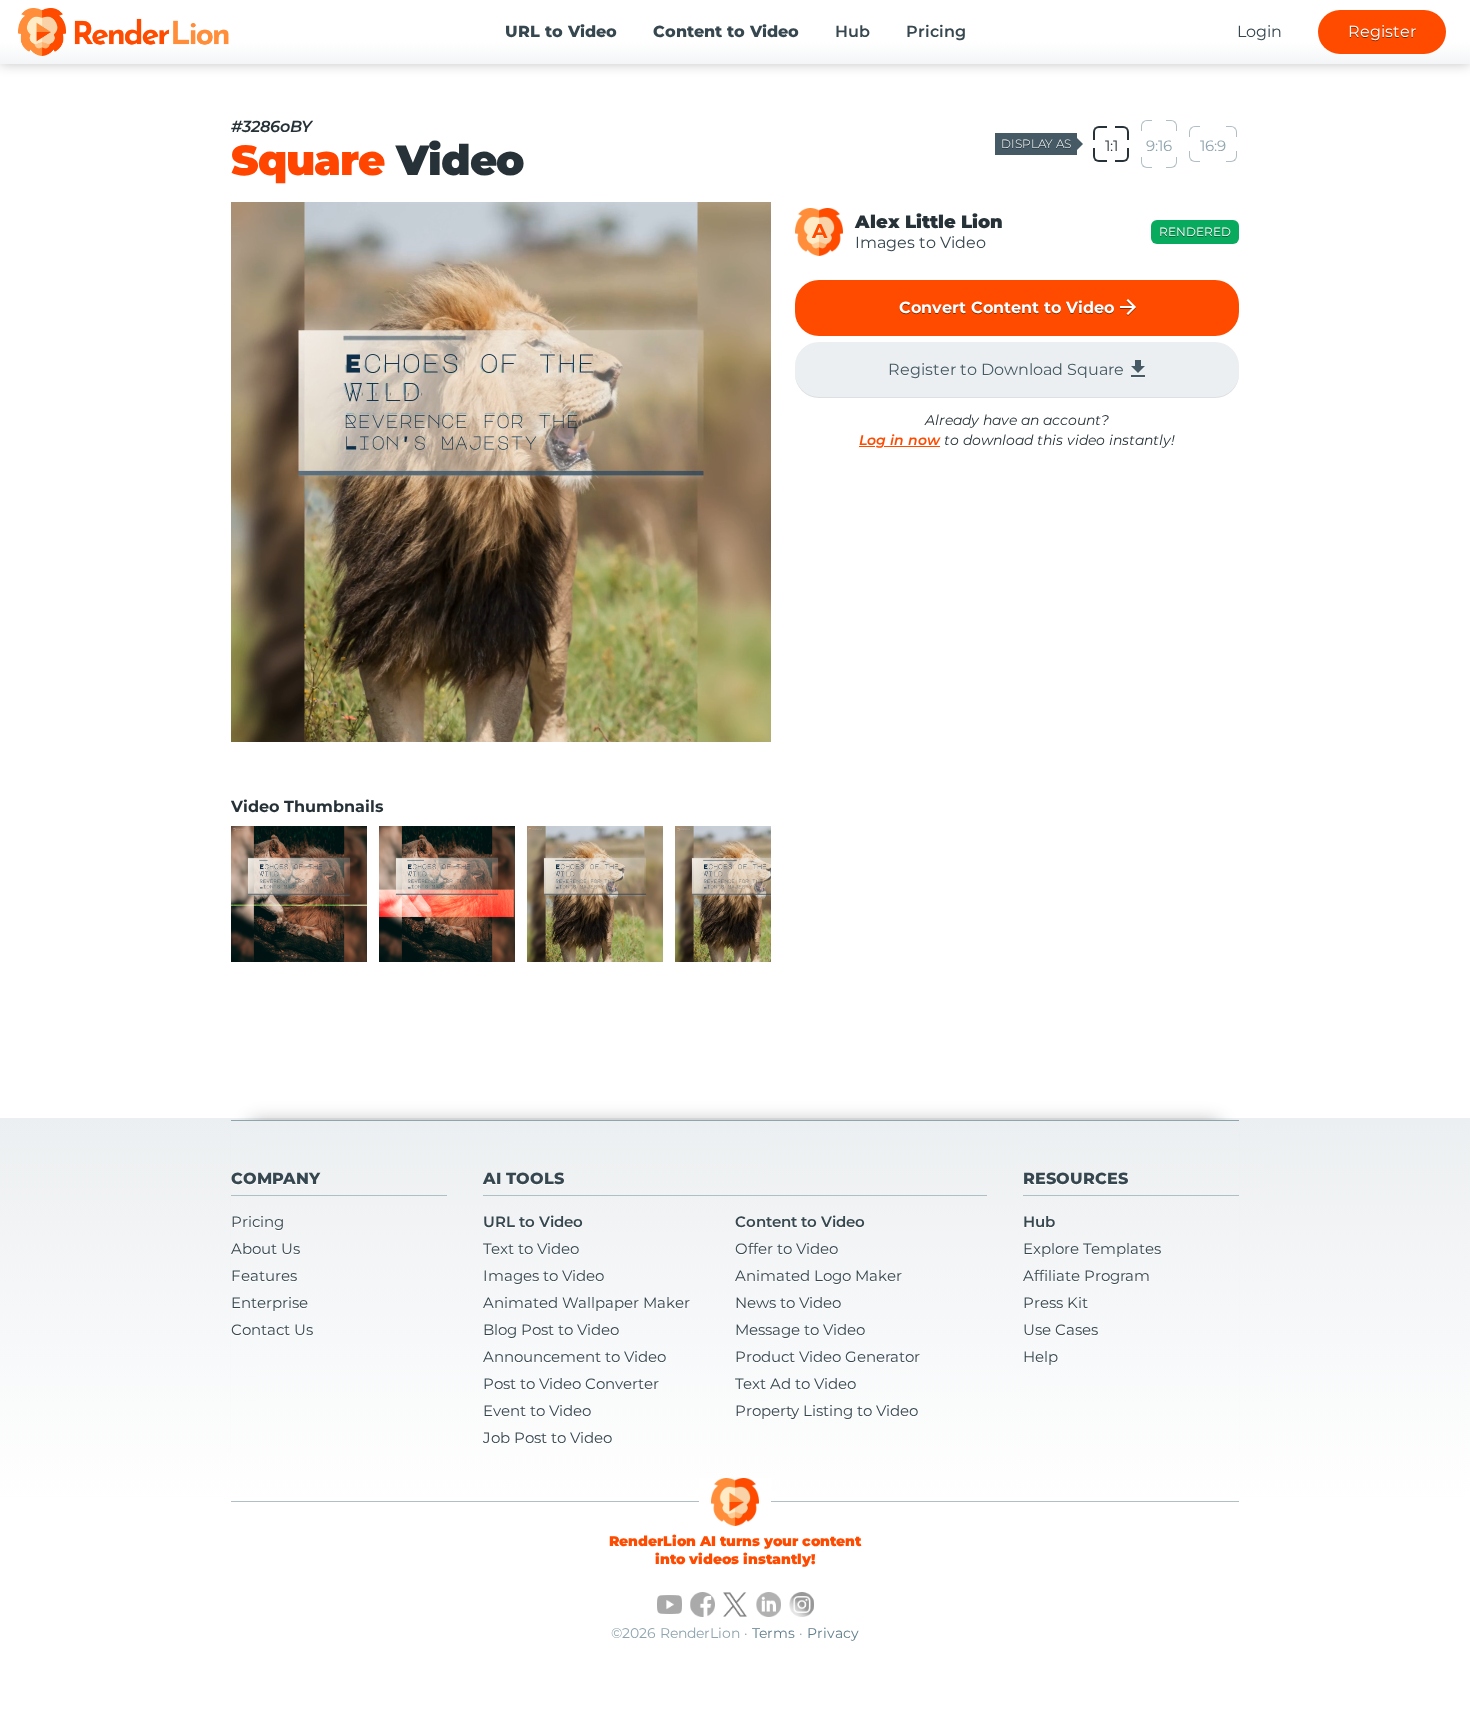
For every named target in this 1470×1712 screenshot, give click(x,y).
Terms (773, 1633)
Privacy (833, 1633)
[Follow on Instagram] (801, 1604)
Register (1382, 31)
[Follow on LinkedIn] (768, 1604)
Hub (852, 31)
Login (1259, 31)
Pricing (936, 31)
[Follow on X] (735, 1604)
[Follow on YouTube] (669, 1604)
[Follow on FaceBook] (702, 1604)
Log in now (899, 440)
